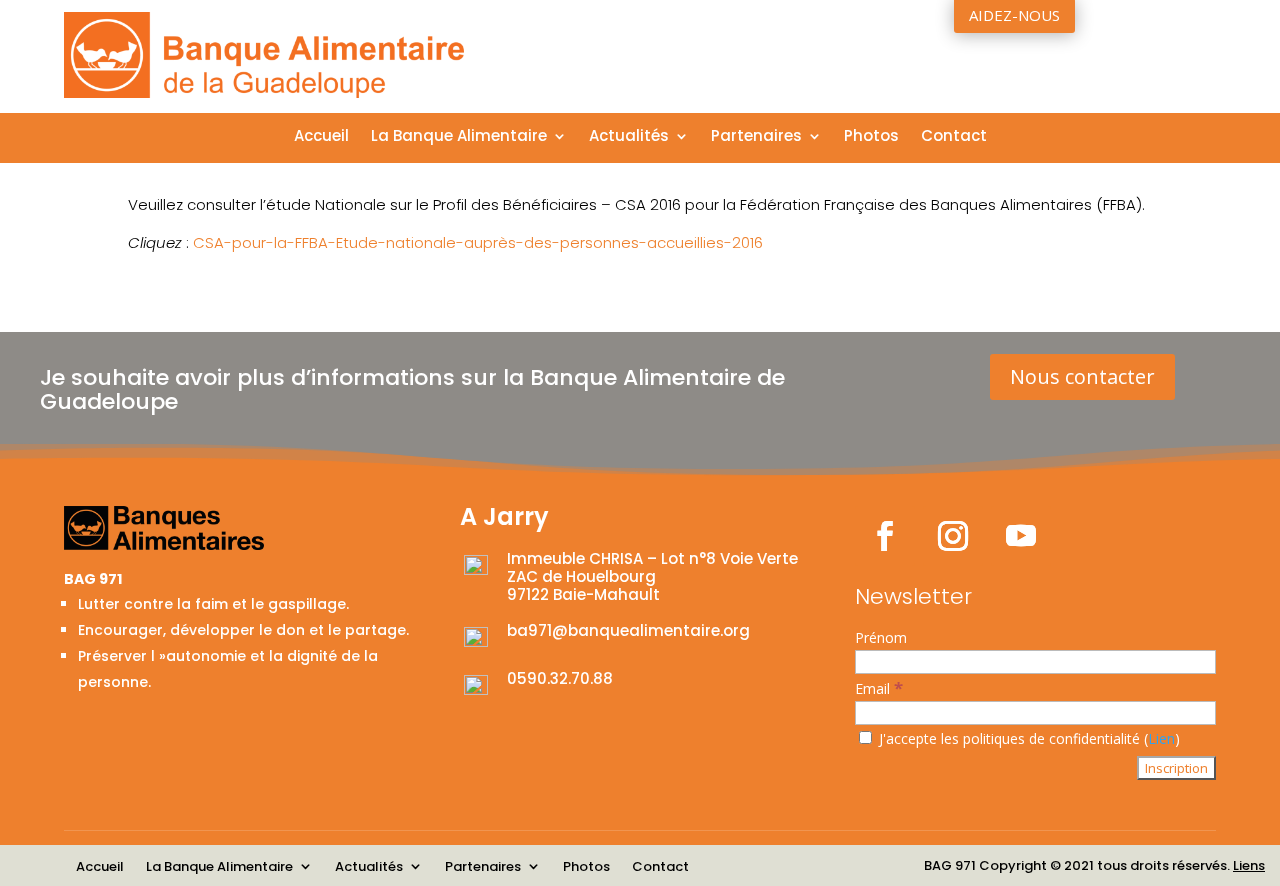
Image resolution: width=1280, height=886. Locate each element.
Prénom (881, 637)
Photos (871, 137)
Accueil (321, 137)
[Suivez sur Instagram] (953, 536)
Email (879, 688)
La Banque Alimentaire (459, 137)
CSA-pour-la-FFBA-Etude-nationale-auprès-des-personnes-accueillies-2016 (478, 242)
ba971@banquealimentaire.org (628, 630)
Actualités (629, 137)
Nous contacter (1082, 376)
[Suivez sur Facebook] (885, 536)
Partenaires (756, 137)
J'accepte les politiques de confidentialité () (1027, 738)
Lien (1161, 738)
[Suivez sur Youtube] (1021, 536)
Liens (1249, 865)
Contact (954, 137)
